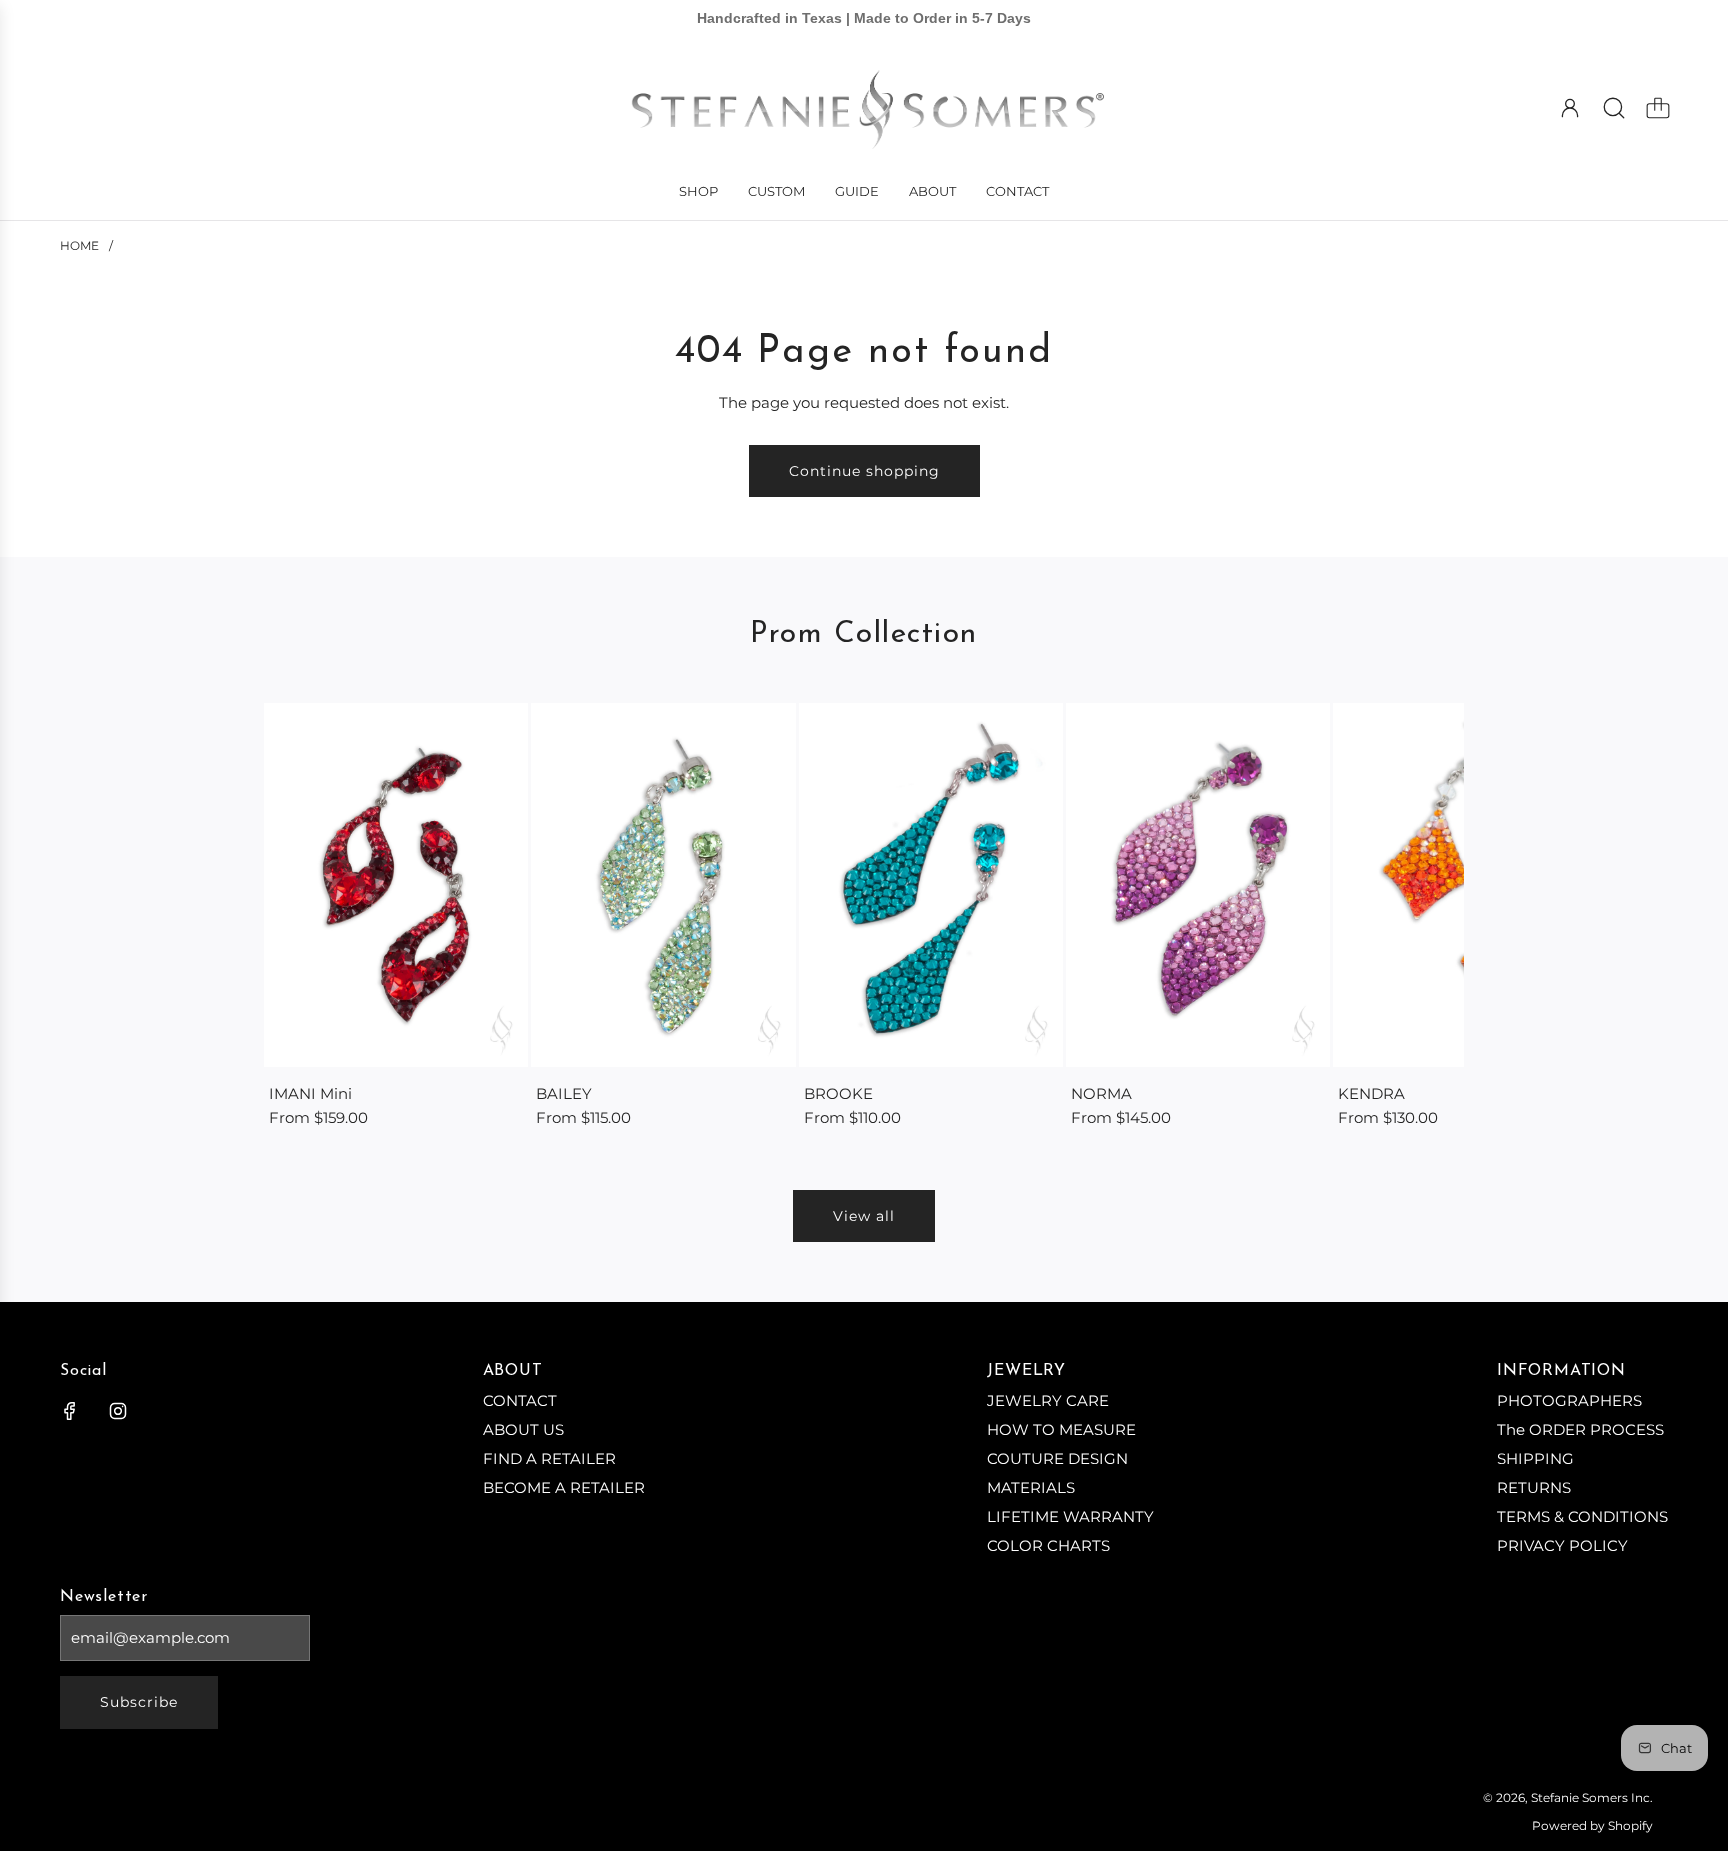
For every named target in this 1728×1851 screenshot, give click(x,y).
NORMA (1101, 1093)
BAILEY (564, 1093)
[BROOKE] (931, 884)
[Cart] (1658, 108)
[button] (312, 917)
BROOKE (838, 1093)
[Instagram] (118, 1411)
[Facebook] (70, 1411)
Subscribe (139, 1702)
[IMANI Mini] (396, 884)
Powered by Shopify (1592, 1825)
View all (864, 1216)
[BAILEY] (663, 884)
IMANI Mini (310, 1093)
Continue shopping (864, 471)
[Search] (1614, 108)
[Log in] (1570, 108)
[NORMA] (1198, 884)
